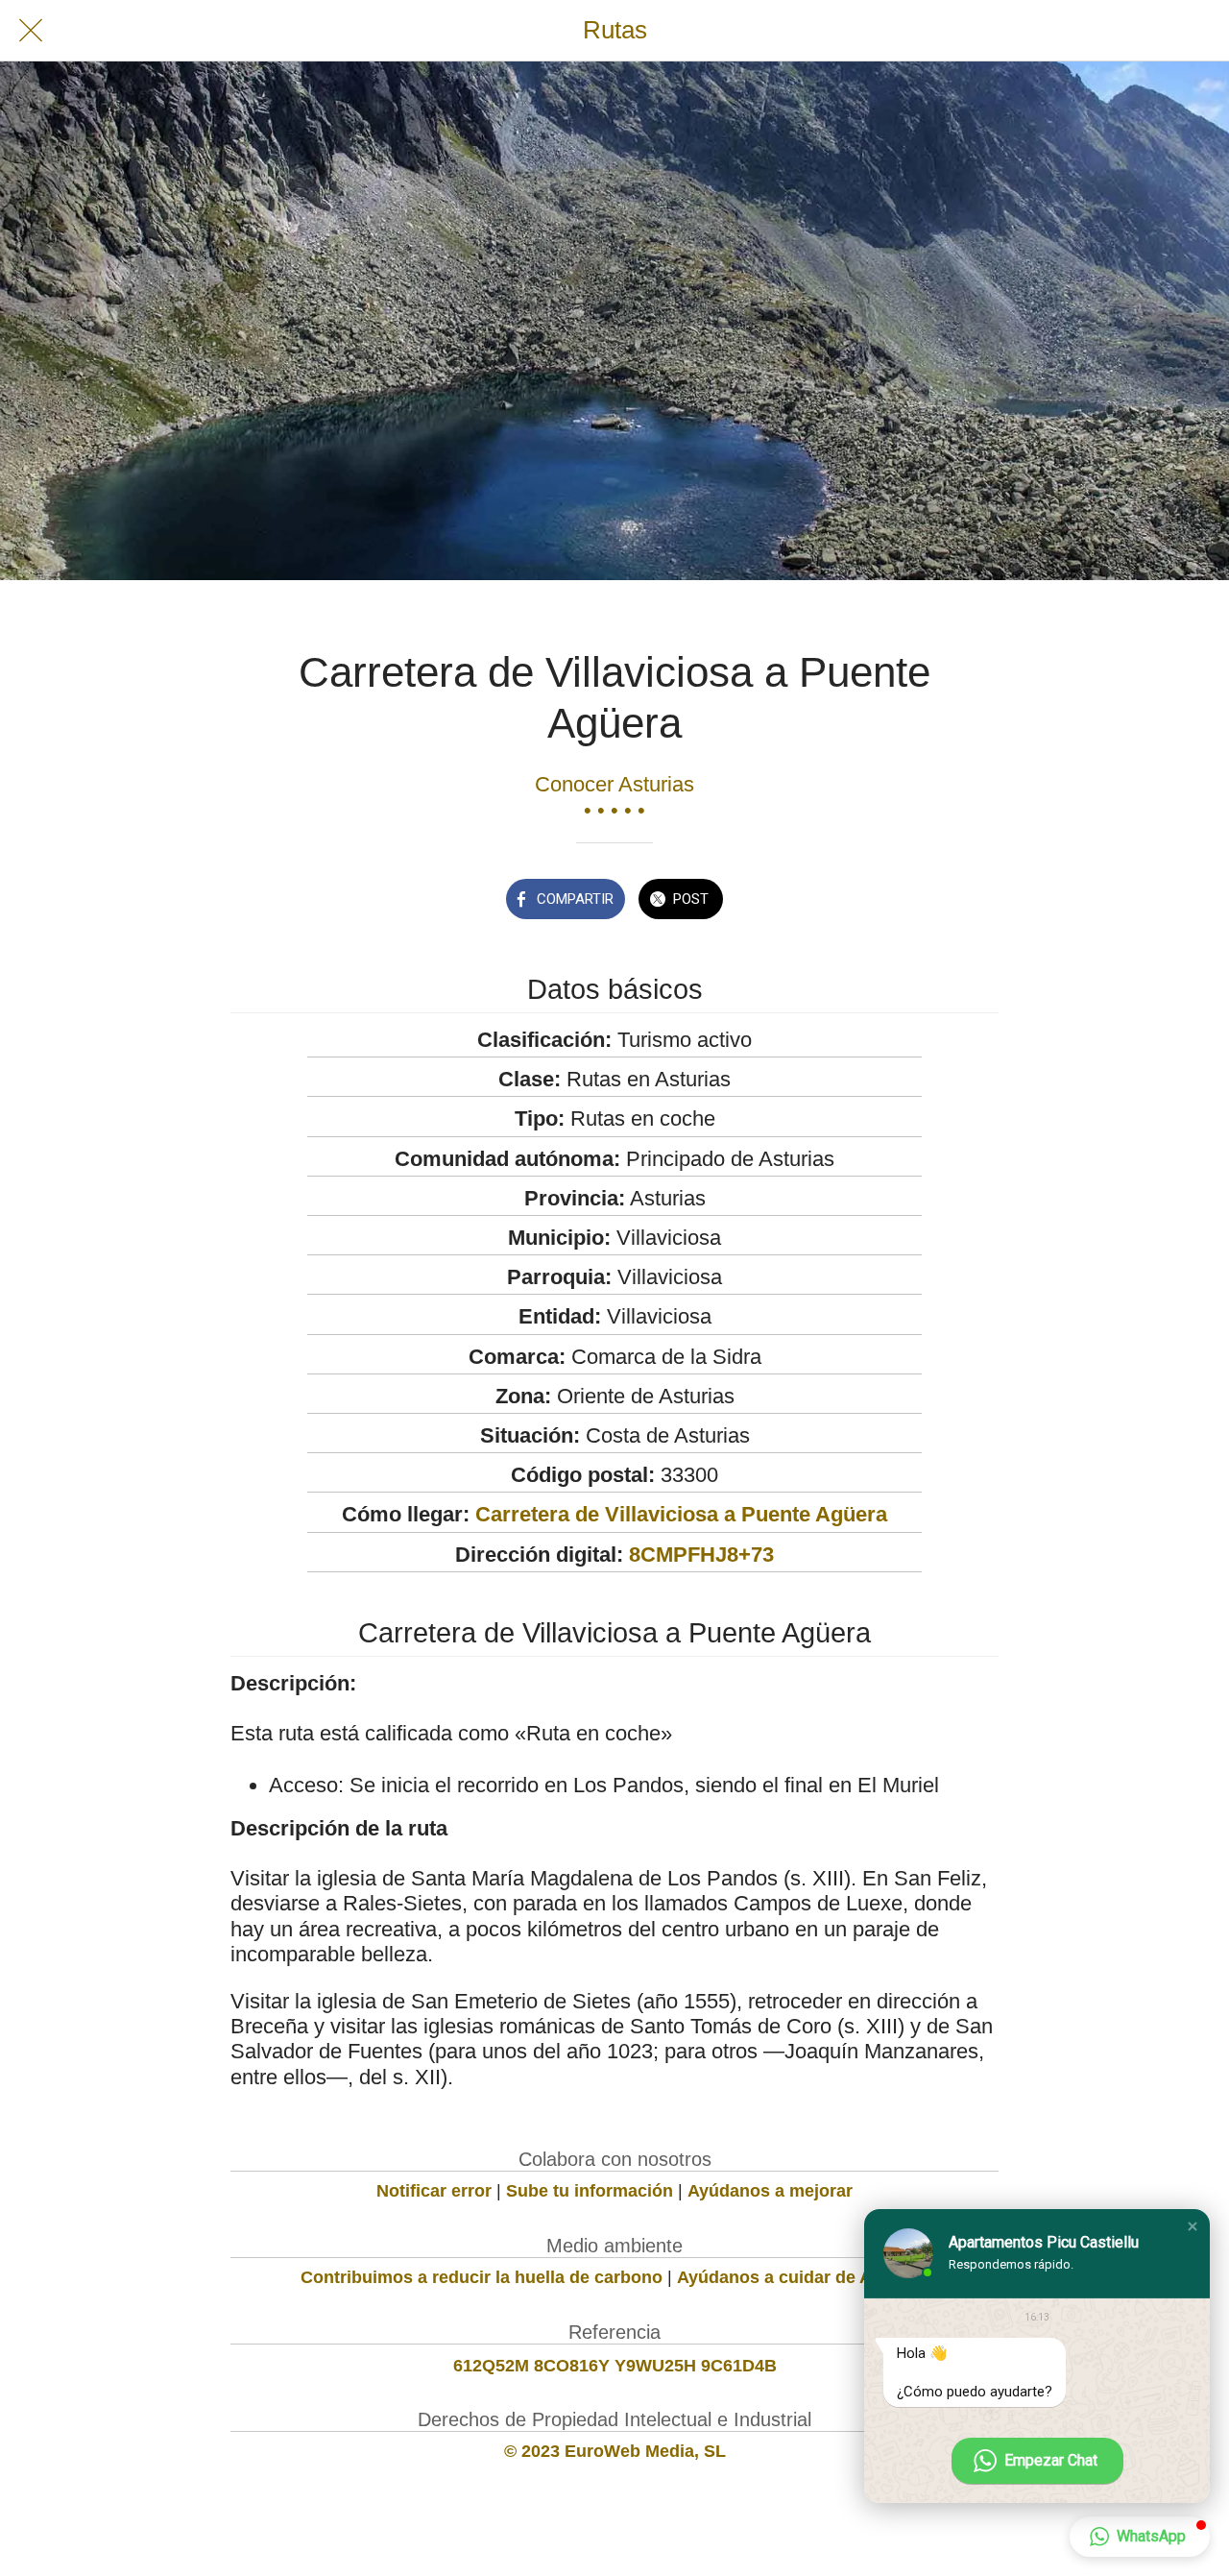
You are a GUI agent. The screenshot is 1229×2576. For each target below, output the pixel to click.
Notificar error (434, 2191)
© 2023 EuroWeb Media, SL (615, 2451)
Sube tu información (590, 2191)
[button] (1193, 2226)
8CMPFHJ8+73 (701, 1555)
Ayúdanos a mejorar (770, 2191)
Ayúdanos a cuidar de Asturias (803, 2277)
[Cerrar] (31, 31)
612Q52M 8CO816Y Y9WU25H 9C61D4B (615, 2366)
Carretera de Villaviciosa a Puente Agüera (681, 1514)
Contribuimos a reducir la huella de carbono (482, 2277)
